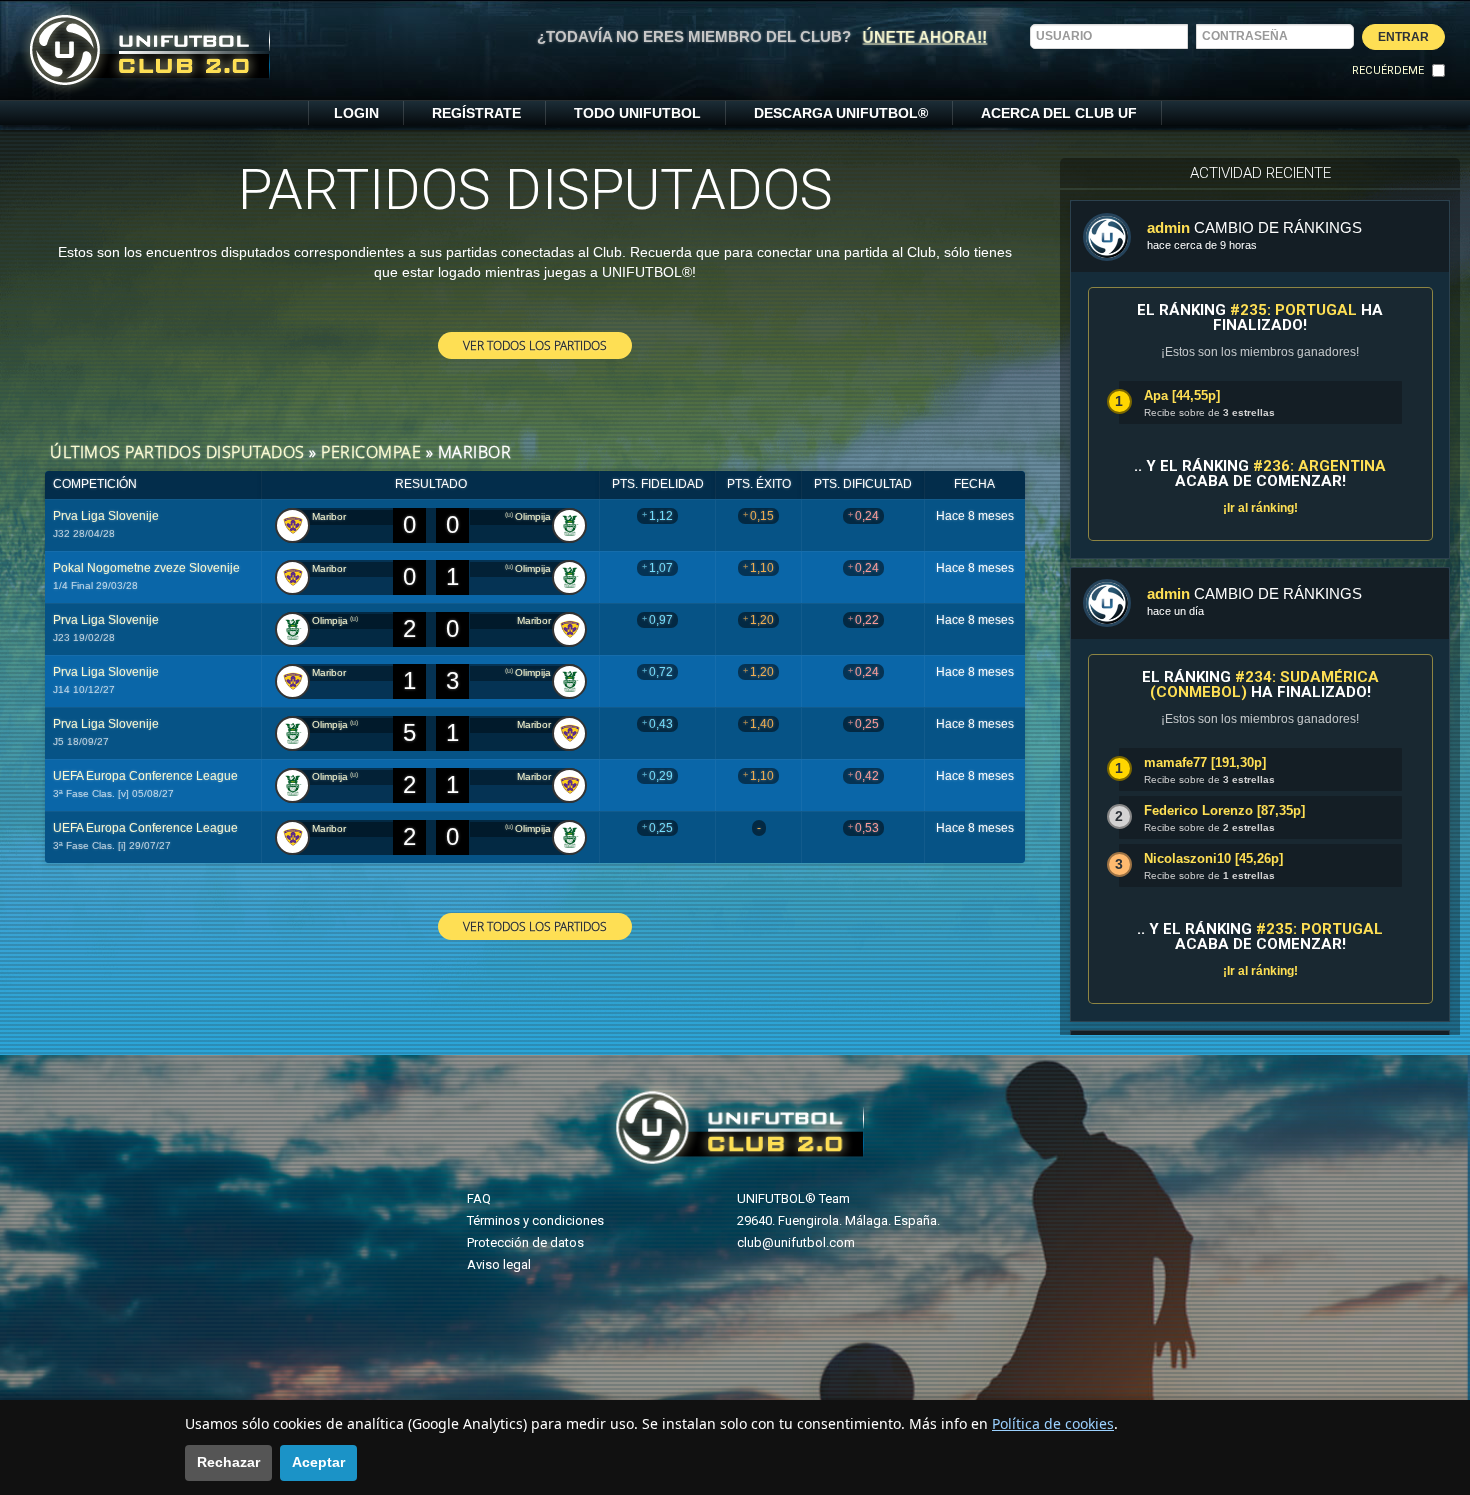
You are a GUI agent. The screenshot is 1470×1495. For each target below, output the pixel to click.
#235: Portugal (1293, 310)
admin (1168, 227)
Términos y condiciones (535, 1220)
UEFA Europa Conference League (145, 776)
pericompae (371, 452)
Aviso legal (499, 1264)
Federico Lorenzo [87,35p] (1224, 810)
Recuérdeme (1388, 70)
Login (356, 113)
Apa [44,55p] (1182, 395)
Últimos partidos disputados (177, 452)
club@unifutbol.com (796, 1242)
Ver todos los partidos (535, 345)
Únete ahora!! (925, 37)
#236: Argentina (1319, 466)
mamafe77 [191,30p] (1205, 762)
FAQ (479, 1198)
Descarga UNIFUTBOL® (841, 113)
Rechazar (228, 1462)
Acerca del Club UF (1059, 113)
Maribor (329, 516)
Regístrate (476, 113)
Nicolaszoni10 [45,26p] (1213, 858)
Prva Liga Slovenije (106, 516)
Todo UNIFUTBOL (637, 113)
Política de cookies (1053, 1423)
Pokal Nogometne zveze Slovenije (146, 568)
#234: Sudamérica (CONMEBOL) (1264, 684)
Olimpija (533, 516)
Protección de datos (525, 1242)
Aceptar (318, 1462)
